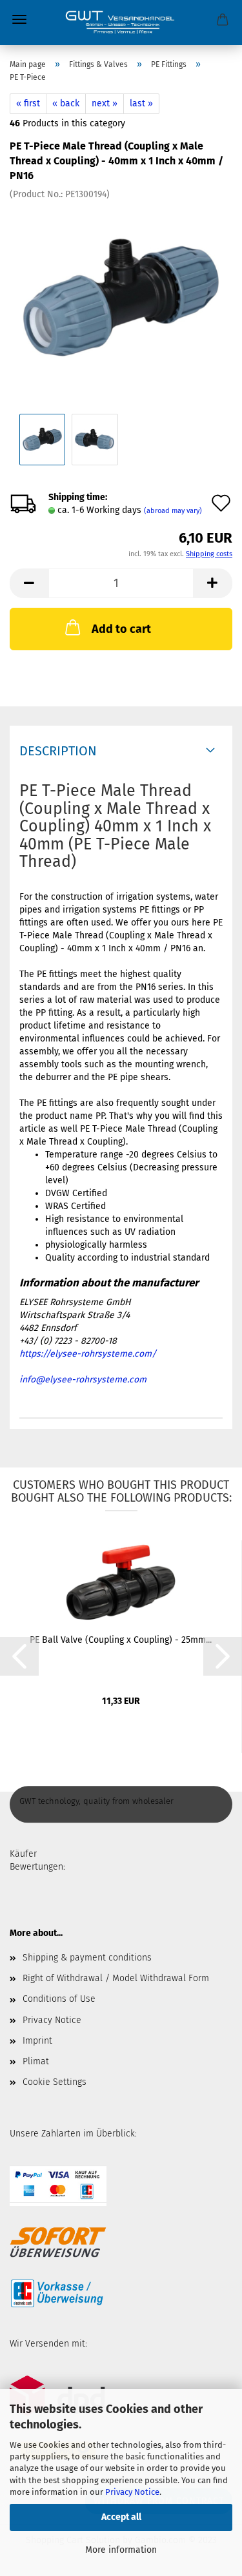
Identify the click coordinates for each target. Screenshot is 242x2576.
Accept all (121, 2517)
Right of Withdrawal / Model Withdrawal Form (116, 1978)
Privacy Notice (132, 2492)
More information (121, 2550)
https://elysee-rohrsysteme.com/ (88, 1354)
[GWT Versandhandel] (121, 23)
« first (28, 103)
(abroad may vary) (173, 511)
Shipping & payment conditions (87, 1958)
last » (141, 103)
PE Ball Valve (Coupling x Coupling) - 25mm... (121, 1640)
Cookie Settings (55, 2082)
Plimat (36, 2061)
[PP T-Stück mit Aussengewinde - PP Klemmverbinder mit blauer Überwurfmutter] (121, 297)
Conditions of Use (59, 1999)
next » (105, 103)
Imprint (37, 2041)
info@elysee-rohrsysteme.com (83, 1380)
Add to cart (121, 629)
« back (66, 103)
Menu (19, 19)
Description (58, 751)
